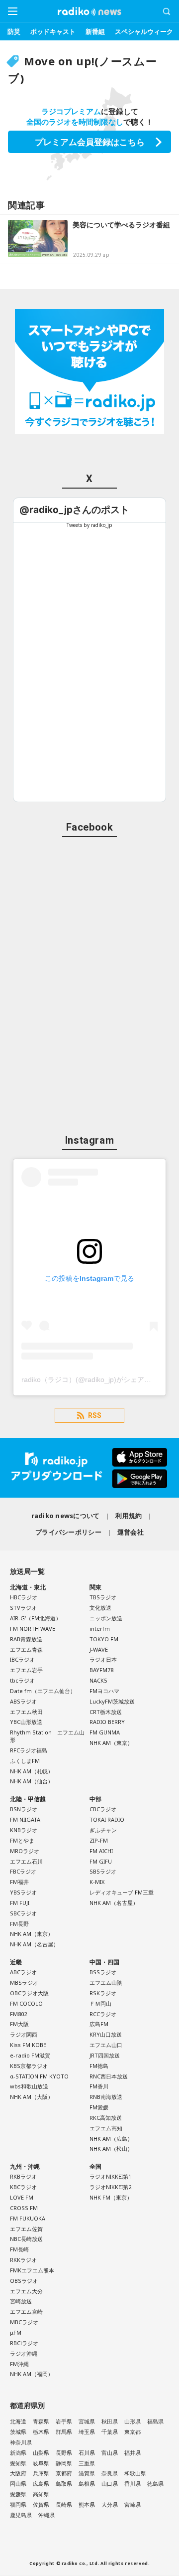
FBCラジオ (23, 1871)
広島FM (99, 2024)
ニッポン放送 (106, 1618)
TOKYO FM (104, 1639)
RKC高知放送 (106, 2118)
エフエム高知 (106, 2128)
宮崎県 (133, 2504)
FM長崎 (19, 2249)
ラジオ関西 (24, 2034)
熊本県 (87, 2504)
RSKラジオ (103, 1993)
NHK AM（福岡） (32, 2374)
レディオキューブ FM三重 (122, 1892)
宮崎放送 (21, 2301)
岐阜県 (41, 2463)
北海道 (18, 2421)
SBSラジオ (103, 1871)
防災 (14, 31)
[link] (74, 510)
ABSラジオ (23, 1701)
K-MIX (97, 1882)
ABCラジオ (23, 1972)
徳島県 (155, 2484)
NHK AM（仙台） (32, 1781)
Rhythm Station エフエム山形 (47, 1736)
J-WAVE (99, 1649)
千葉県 (110, 2432)
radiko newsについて (66, 1516)
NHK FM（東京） (111, 2197)
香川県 (133, 2484)
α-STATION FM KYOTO (39, 2076)
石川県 (87, 2453)
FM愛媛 (99, 2107)
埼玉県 (87, 2432)
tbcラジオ (22, 1680)
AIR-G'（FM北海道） (36, 1618)
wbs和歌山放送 (29, 2086)
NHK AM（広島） (111, 2139)
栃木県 (41, 2432)
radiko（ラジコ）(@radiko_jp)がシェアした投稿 (97, 1379)
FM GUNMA (105, 1732)
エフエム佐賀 (26, 2229)
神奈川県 (21, 2442)
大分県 (110, 2504)
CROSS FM (24, 2208)
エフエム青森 (26, 1649)
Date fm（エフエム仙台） (43, 1691)
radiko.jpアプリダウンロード (89, 1468)
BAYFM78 (101, 1670)
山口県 (110, 2484)
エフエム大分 (26, 2291)
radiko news (89, 11)
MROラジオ (25, 1851)
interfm (100, 1629)
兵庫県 (41, 2473)
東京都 (133, 2432)
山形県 (133, 2421)
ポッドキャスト (53, 31)
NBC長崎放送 (26, 2239)
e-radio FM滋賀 (30, 2055)
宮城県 (87, 2421)
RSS (95, 1415)
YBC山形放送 (26, 1722)
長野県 (64, 2453)
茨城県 (18, 2432)
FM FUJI (20, 1903)
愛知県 (18, 2463)
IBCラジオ (22, 1659)
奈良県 (110, 2473)
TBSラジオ (103, 1597)
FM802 (18, 2014)
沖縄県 (46, 2515)
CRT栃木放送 (106, 1712)
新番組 (95, 31)
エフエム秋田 (26, 1712)
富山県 (110, 2453)
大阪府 (18, 2473)
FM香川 (99, 2086)
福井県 (133, 2453)
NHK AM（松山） (111, 2148)
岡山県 (18, 2484)
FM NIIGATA (25, 1819)
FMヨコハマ (104, 1691)
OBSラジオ (24, 2281)
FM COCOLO (26, 2003)
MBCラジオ (24, 2322)
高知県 (41, 2494)
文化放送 (100, 1608)
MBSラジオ (24, 1982)
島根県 (87, 2484)
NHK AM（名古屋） (34, 1944)
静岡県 (64, 2463)
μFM (16, 2332)
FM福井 (19, 1882)
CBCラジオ (103, 1809)
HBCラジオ (24, 1597)
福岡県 (18, 2504)
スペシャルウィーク (144, 31)
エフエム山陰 (106, 1982)
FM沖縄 (19, 2364)
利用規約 (129, 1516)
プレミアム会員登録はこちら (90, 142)
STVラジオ (23, 1608)
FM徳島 (99, 2066)
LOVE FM (22, 2197)
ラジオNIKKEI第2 (110, 2187)
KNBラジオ (24, 1830)
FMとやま (22, 1840)
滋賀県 (87, 2473)
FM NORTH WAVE (33, 1629)
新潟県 (18, 2453)
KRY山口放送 (106, 2034)
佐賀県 (41, 2504)
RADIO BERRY (107, 1722)
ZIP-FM (99, 1840)
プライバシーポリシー (68, 1532)
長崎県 (64, 2504)
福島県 (155, 2421)
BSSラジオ (103, 1972)
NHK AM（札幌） (32, 1771)
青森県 (41, 2421)
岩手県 (64, 2421)
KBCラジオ (23, 2187)
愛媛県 (18, 2494)
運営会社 (131, 1532)
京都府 (64, 2473)
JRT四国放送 (105, 2055)
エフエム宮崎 (26, 2312)
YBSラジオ (23, 1892)
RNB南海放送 (106, 2097)
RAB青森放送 (26, 1639)
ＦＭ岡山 (100, 2003)
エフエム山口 (106, 2045)
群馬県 (64, 2432)
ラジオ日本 (103, 1659)
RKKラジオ (23, 2260)
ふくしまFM (25, 1761)
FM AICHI (101, 1851)
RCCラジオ (103, 2014)
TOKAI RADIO (107, 1819)
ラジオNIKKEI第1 (110, 2176)
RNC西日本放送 (109, 2076)
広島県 (41, 2484)
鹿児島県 (21, 2515)
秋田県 (110, 2421)
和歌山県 (135, 2473)
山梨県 (41, 2453)
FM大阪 (19, 2024)
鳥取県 (64, 2484)
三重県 (87, 2463)
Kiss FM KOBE (28, 2045)
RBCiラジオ (24, 2343)
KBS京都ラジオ (29, 2066)
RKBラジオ (23, 2176)
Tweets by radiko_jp (89, 525)
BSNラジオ (24, 1809)
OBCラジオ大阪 (29, 1993)
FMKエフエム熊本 (32, 2270)
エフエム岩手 (26, 1670)
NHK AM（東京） (111, 1743)
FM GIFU (101, 1861)
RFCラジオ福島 (29, 1750)
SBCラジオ (23, 1913)
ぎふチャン (103, 1830)
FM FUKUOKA (28, 2218)
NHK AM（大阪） (32, 2097)
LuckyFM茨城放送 (112, 1701)
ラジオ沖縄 (24, 2353)
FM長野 (19, 1924)
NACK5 (98, 1680)
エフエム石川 (26, 1861)
